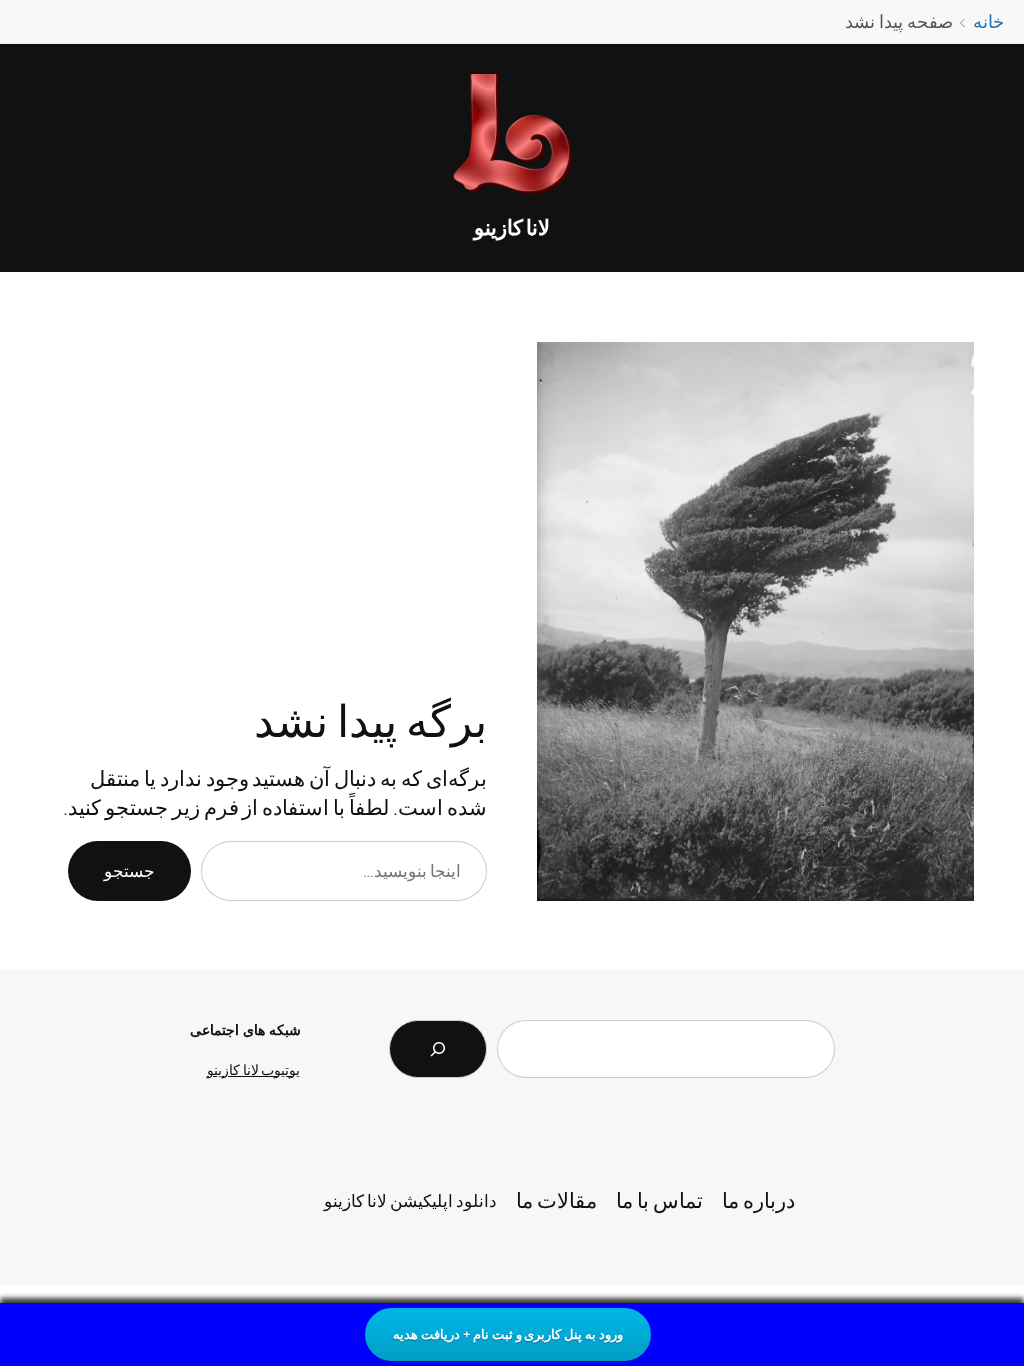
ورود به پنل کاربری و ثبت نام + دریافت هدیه (508, 1334)
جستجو (129, 870)
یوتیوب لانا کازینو (254, 1069)
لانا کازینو (512, 227)
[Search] (438, 1049)
